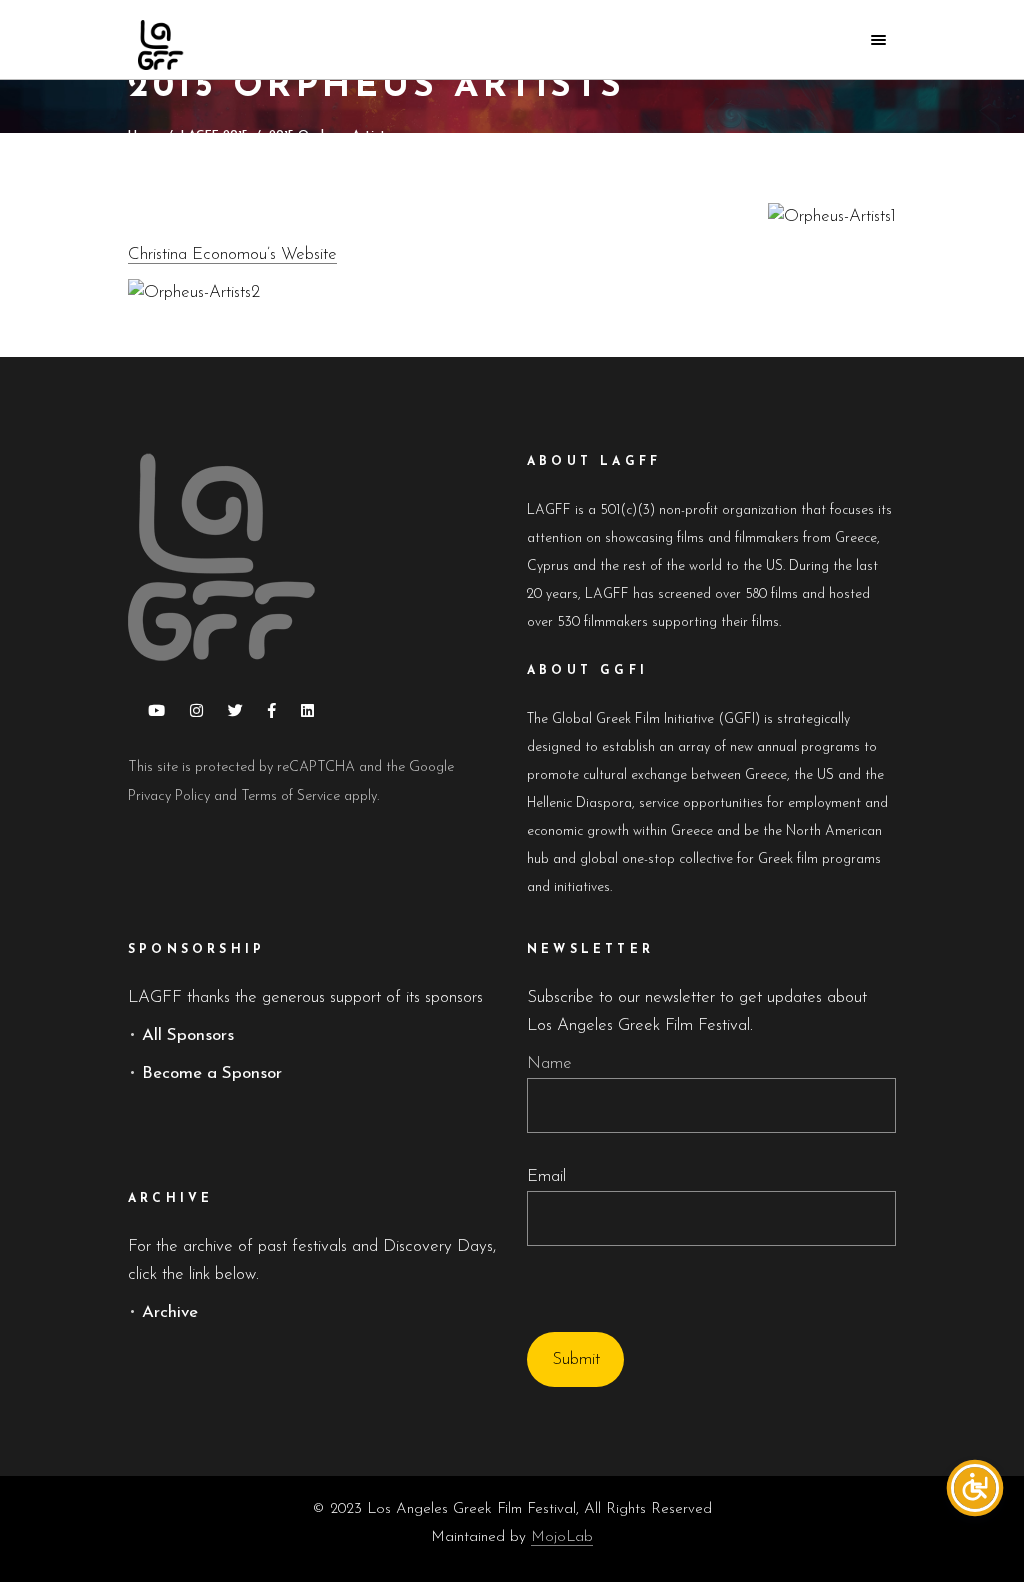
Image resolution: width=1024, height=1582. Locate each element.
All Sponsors (188, 1035)
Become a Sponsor (212, 1073)
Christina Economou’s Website (232, 254)
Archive (170, 1312)
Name (549, 1063)
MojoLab (562, 1537)
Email (546, 1176)
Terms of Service (290, 796)
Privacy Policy (169, 796)
